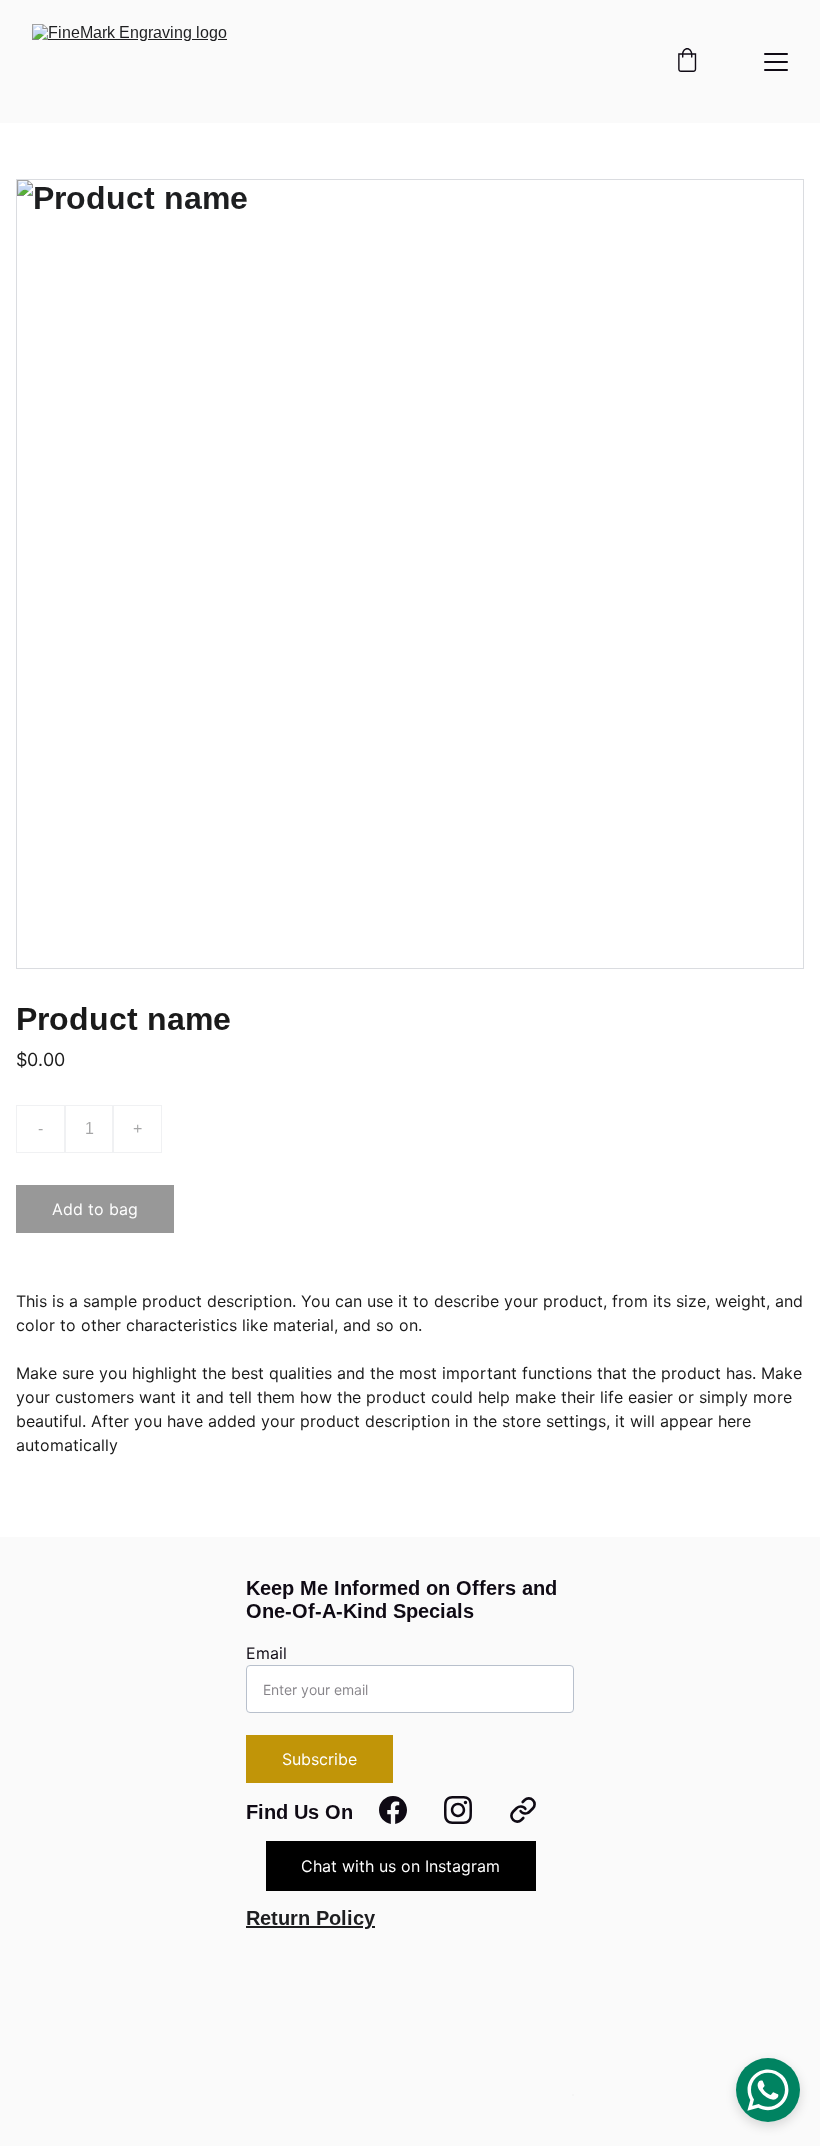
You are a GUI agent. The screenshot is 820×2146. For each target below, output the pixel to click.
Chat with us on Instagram (400, 1866)
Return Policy (310, 1918)
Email (266, 1653)
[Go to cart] (687, 62)
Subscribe (319, 1759)
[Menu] (776, 62)
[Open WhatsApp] (768, 2090)
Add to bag (95, 1209)
